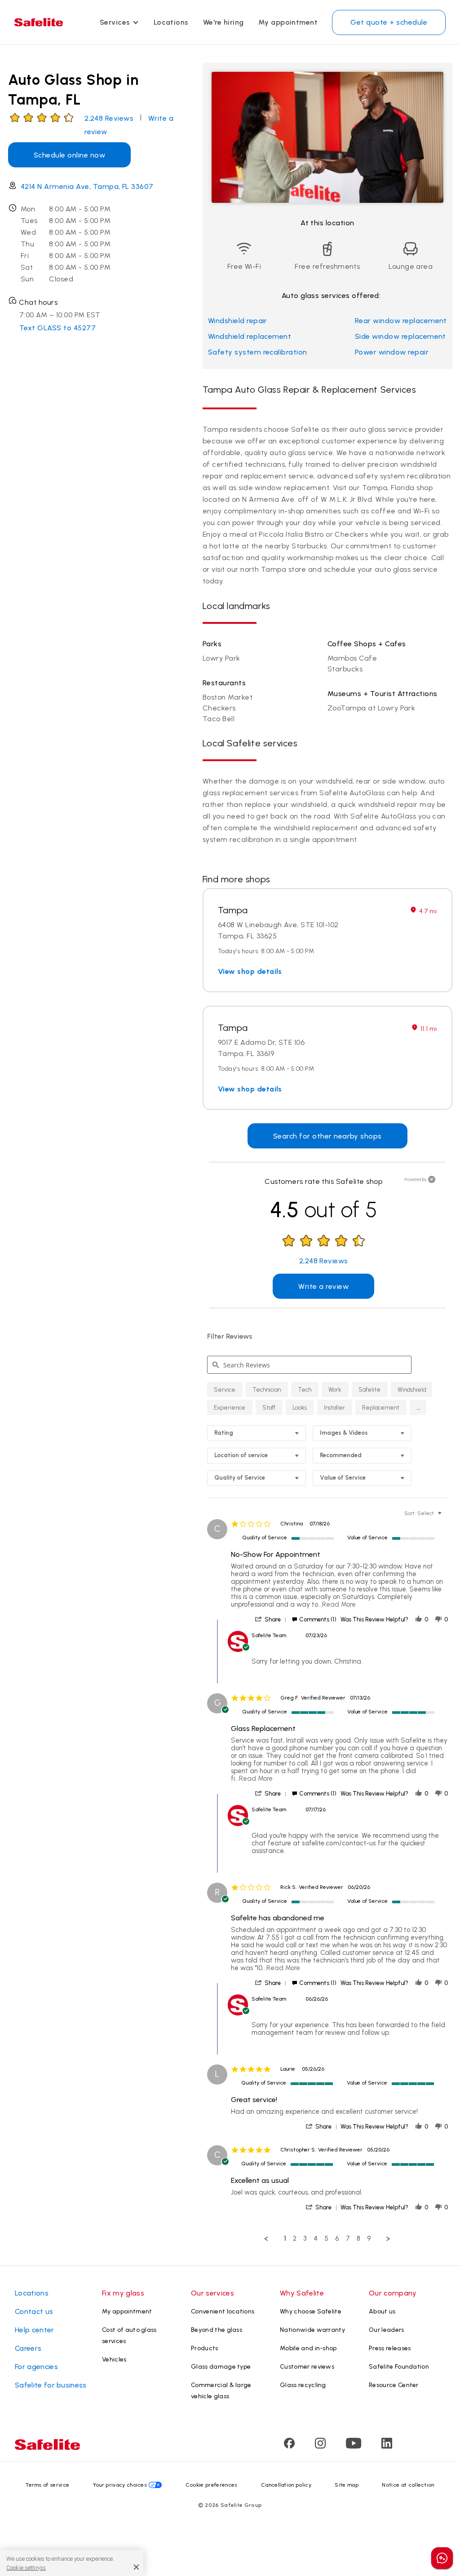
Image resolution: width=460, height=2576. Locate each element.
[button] (418, 1407)
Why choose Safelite (311, 2311)
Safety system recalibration (258, 352)
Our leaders (387, 2330)
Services (115, 22)
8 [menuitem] (358, 2239)
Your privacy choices (120, 2485)
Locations (171, 22)
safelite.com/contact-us (339, 1843)
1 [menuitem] (285, 2239)
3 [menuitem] (305, 2239)
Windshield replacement (250, 336)
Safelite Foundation (399, 2367)
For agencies (36, 2367)
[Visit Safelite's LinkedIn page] (387, 2446)
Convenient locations (223, 2311)
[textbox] (446, 1517)
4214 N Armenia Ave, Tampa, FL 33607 (87, 186)
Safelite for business (51, 2385)
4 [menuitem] (316, 2239)
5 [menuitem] (326, 2239)
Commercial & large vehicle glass (221, 2391)
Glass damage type (221, 2367)
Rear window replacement (401, 321)
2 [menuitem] (295, 2239)
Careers (28, 2348)
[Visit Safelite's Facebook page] (289, 2446)
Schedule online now (69, 155)
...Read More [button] (337, 1604)
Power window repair (392, 352)
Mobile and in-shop (308, 2348)
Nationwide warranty (312, 2330)
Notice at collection (408, 2485)
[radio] (225, 1389)
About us (382, 2311)
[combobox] (257, 1433)
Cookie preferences (212, 2485)
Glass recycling (303, 2385)
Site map (347, 2485)
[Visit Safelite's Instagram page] (320, 2446)
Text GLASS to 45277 (57, 328)
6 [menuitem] (337, 2239)
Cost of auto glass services (129, 2335)
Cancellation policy (286, 2485)
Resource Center (394, 2385)
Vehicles (114, 2359)
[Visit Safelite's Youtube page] (354, 2446)
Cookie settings (26, 2568)
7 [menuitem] (348, 2239)
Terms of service (47, 2485)
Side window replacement (400, 336)
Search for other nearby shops (327, 1136)
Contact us (34, 2311)
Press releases (390, 2348)
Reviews (109, 118)
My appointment (288, 22)
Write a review (323, 1286)
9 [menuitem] (369, 2239)
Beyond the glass (217, 2330)
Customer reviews (307, 2367)
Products (205, 2348)
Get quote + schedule (389, 22)
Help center (35, 2330)
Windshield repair (238, 321)
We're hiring (223, 22)
